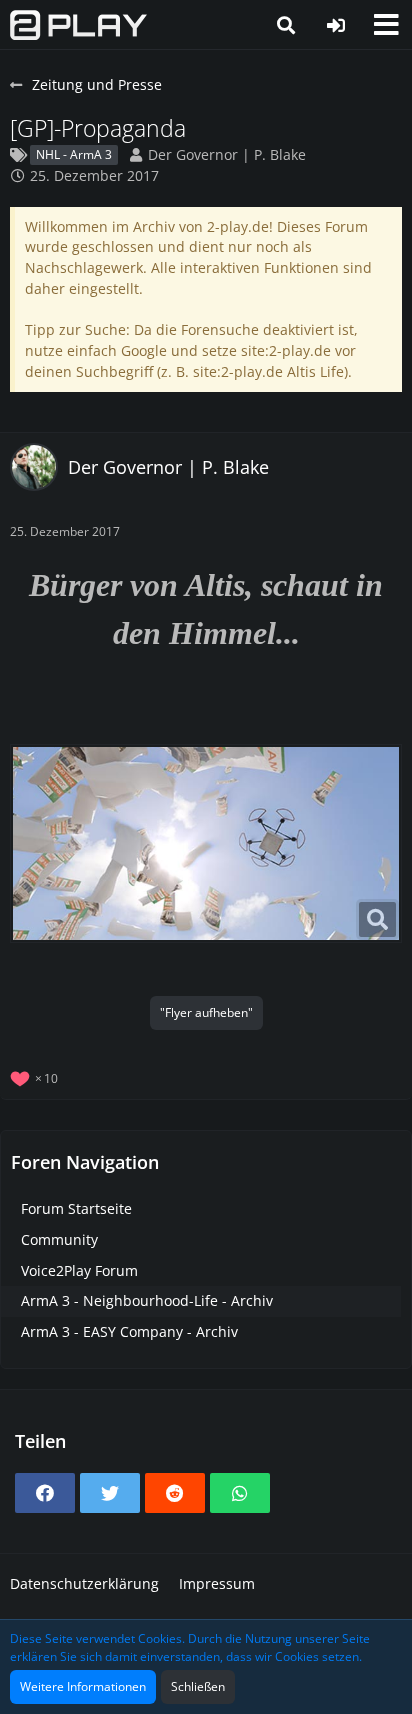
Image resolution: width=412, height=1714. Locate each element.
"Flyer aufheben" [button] (206, 1012)
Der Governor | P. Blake (227, 154)
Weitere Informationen (83, 1686)
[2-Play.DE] (78, 25)
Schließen (198, 1686)
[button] (386, 25)
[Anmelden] (336, 25)
